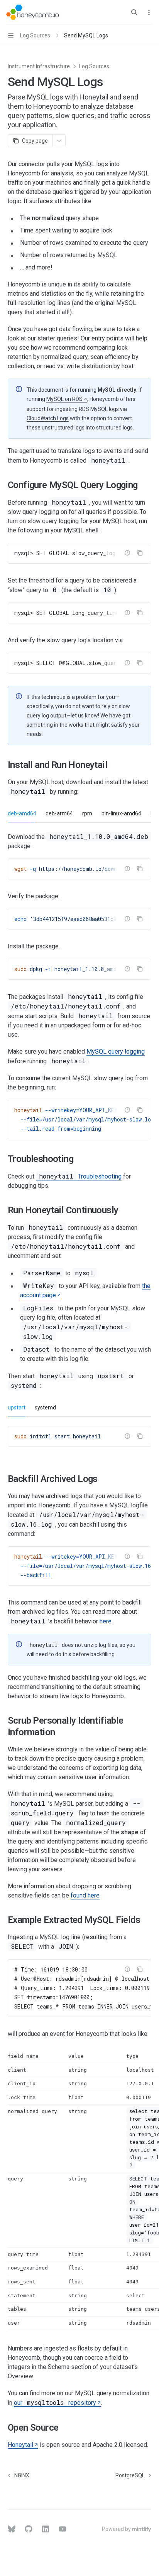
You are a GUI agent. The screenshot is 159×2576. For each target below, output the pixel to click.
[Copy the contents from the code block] (140, 553)
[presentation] (79, 553)
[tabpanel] (79, 936)
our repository (55, 2403)
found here (85, 1895)
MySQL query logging (116, 1051)
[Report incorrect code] (127, 553)
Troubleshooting (80, 1176)
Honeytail (20, 2445)
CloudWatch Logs (48, 418)
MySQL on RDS (64, 399)
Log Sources (94, 66)
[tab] (22, 813)
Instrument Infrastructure (39, 66)
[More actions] (149, 12)
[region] (79, 2191)
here (106, 1621)
